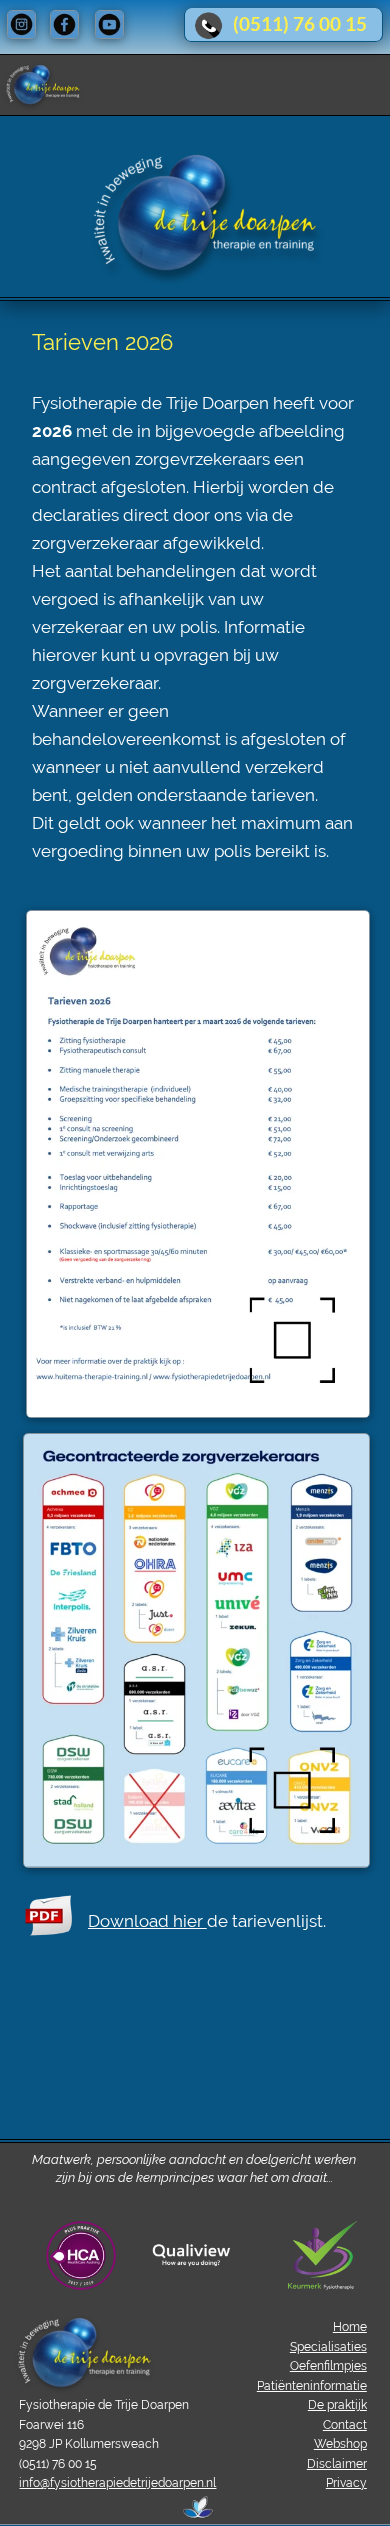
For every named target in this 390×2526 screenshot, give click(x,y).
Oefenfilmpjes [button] (328, 2366)
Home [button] (350, 2327)
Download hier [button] (147, 1921)
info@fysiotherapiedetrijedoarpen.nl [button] (117, 2483)
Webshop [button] (340, 2444)
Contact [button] (345, 2425)
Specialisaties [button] (328, 2347)
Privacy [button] (346, 2483)
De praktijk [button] (337, 2405)
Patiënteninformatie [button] (312, 2386)
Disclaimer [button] (337, 2464)
